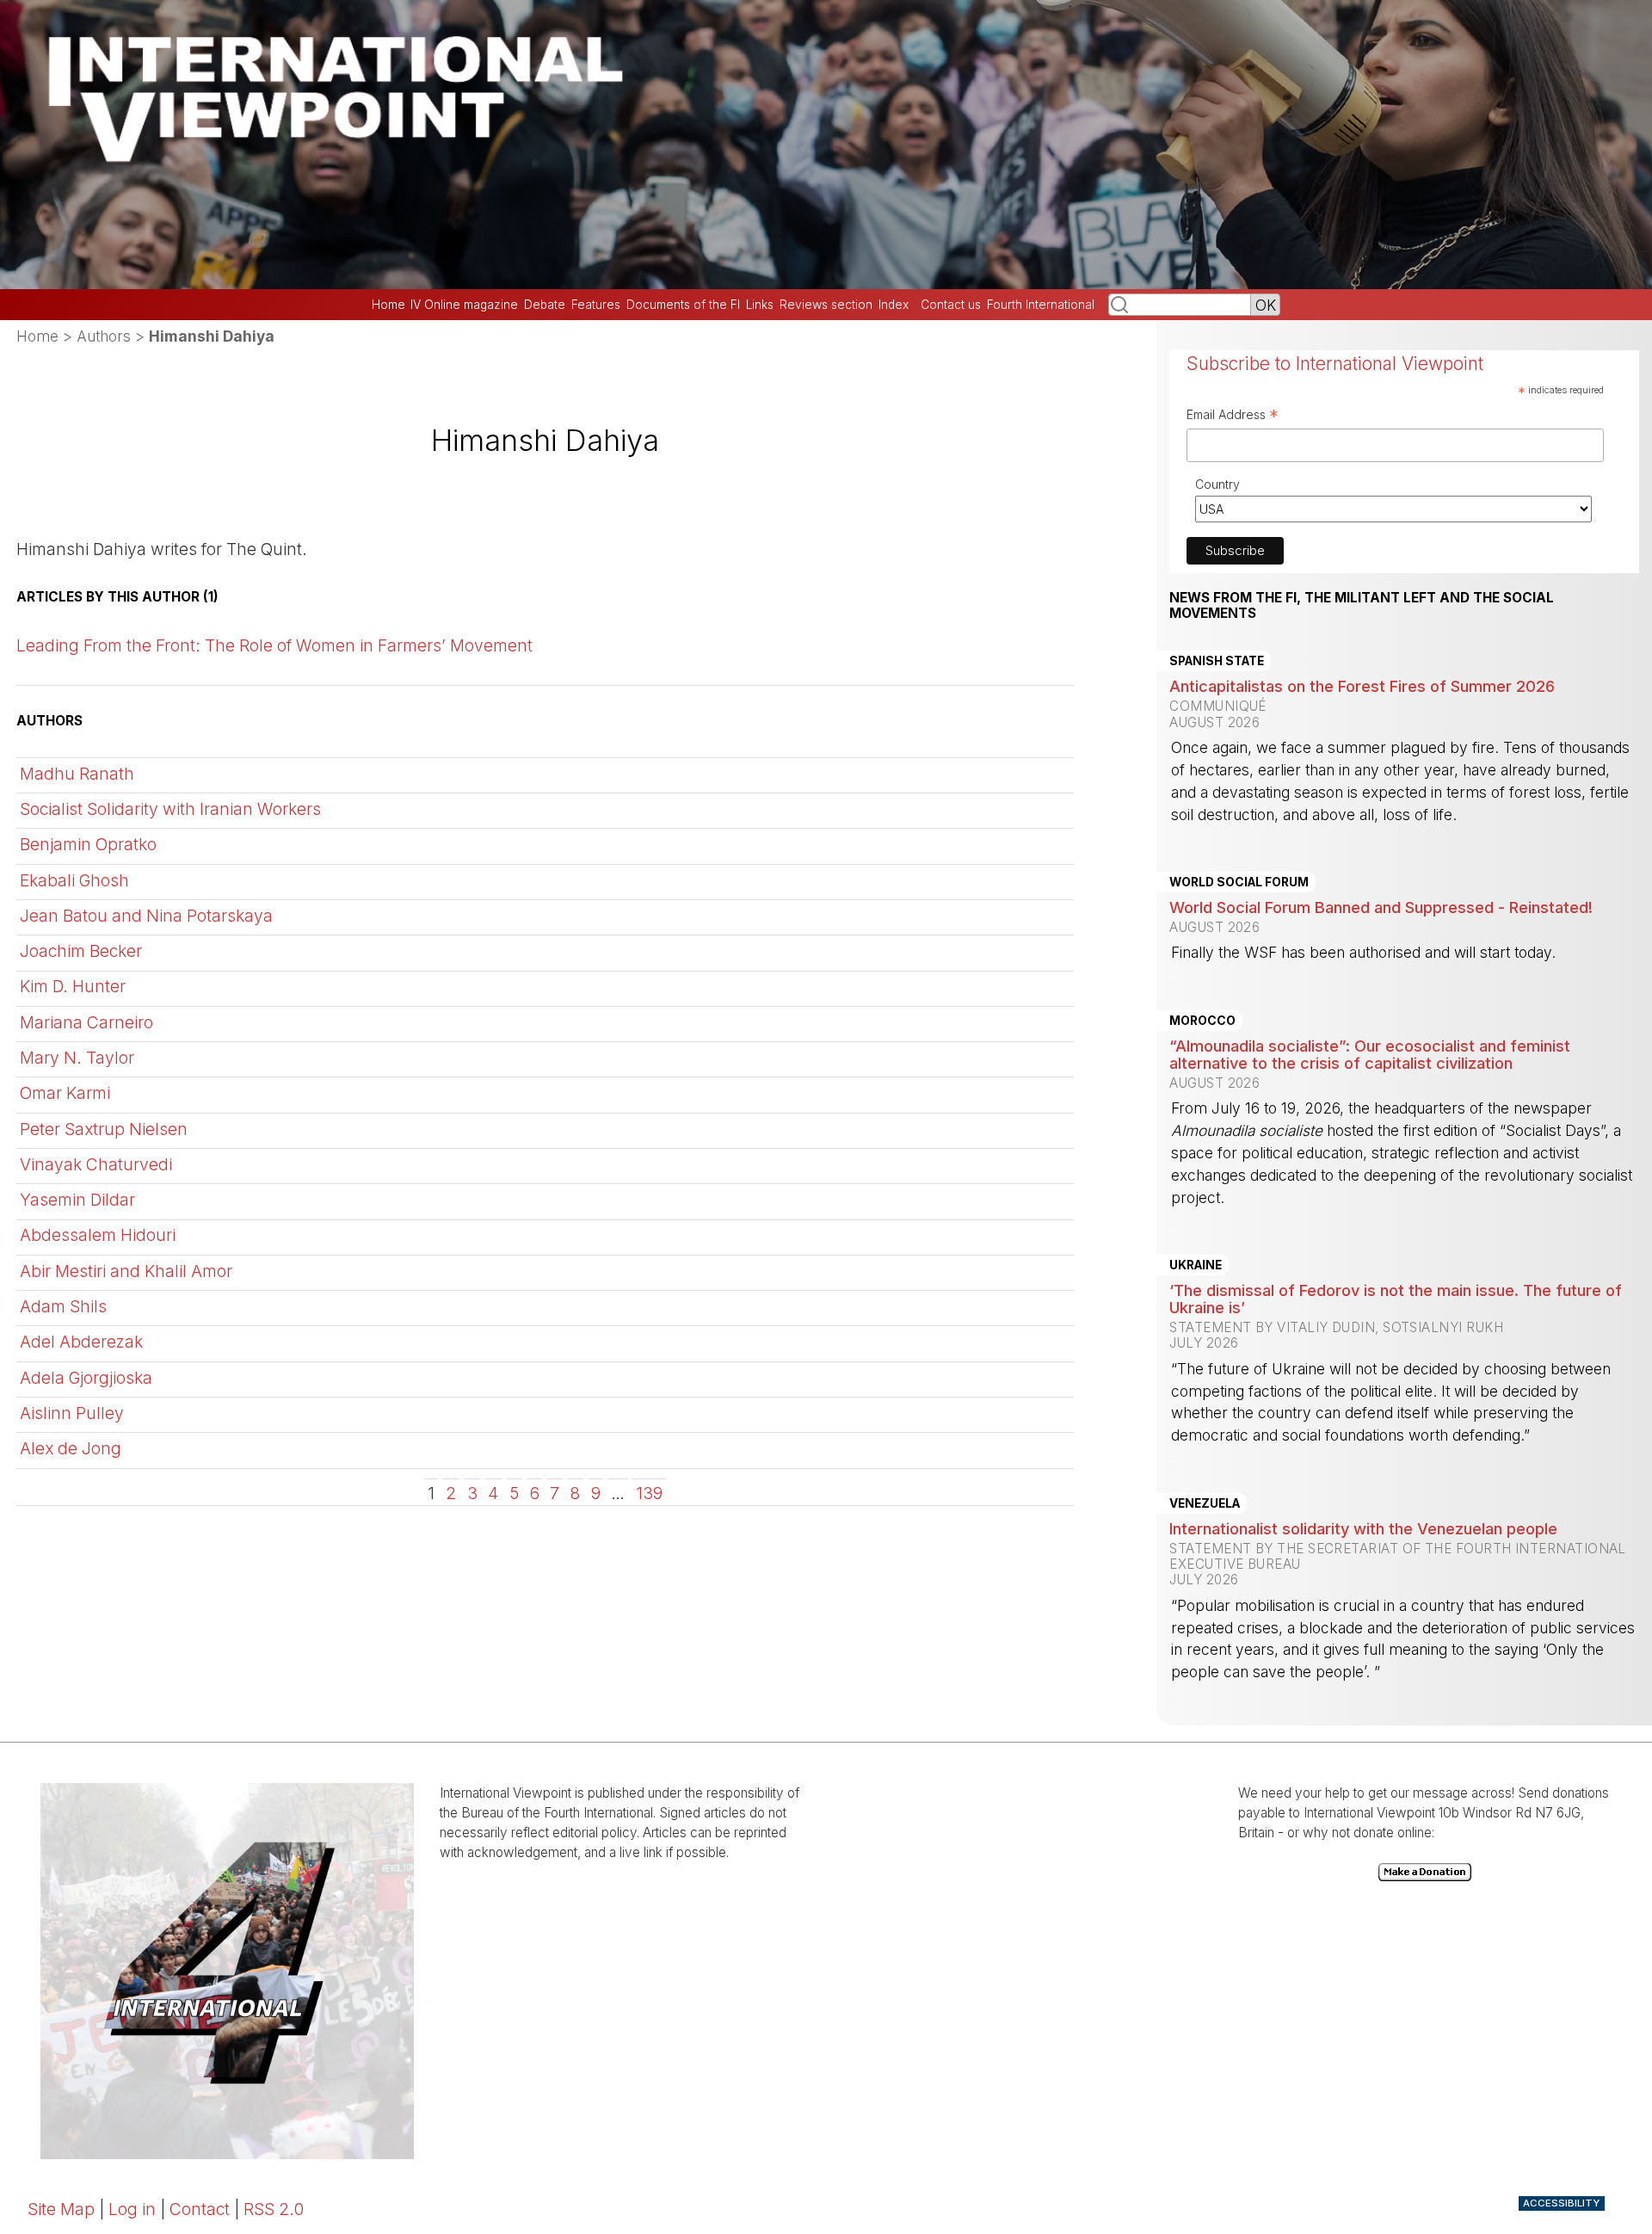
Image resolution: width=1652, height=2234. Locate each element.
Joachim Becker (81, 951)
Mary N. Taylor (77, 1058)
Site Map (61, 2209)
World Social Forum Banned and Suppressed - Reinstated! (1381, 907)
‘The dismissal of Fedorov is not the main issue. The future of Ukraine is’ (1396, 1299)
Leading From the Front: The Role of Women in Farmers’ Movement (274, 645)
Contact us (951, 305)
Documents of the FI (683, 305)
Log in (132, 2209)
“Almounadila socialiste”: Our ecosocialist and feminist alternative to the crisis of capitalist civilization (1370, 1054)
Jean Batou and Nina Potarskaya (146, 916)
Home (388, 305)
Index (894, 305)
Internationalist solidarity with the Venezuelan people (1363, 1528)
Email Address (1233, 417)
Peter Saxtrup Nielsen (104, 1129)
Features (596, 305)
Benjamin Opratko (88, 844)
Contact (200, 2209)
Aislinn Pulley (72, 1413)
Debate (545, 305)
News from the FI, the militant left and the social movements (1362, 606)
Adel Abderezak (81, 1342)
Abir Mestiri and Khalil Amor (126, 1271)
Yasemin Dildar (77, 1200)
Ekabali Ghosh (74, 880)
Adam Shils (63, 1306)
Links (760, 305)
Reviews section (826, 305)
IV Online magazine (464, 305)
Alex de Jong (71, 1448)
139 (649, 1492)
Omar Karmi (65, 1093)
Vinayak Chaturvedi (96, 1164)
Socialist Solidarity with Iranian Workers (170, 809)
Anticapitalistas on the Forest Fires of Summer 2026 (1362, 686)
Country (1217, 484)
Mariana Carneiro (86, 1022)
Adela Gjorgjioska (86, 1378)
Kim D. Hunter (73, 986)
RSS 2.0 (274, 2209)
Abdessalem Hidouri (98, 1235)
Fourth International (1041, 305)
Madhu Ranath (77, 774)
